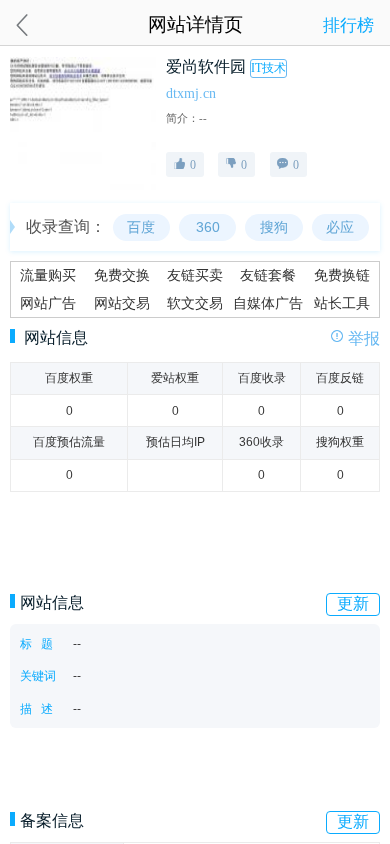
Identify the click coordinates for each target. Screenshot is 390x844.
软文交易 (195, 303)
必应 (340, 227)
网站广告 (48, 303)
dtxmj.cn (191, 93)
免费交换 (122, 275)
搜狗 (274, 227)
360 (208, 227)
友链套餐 (268, 275)
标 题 (36, 644)
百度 (141, 227)
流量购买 (48, 275)
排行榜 (348, 25)
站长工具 (342, 303)
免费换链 (342, 275)
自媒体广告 (268, 303)
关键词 (38, 676)
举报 (363, 338)
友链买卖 (195, 275)
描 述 (36, 709)
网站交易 (122, 303)
